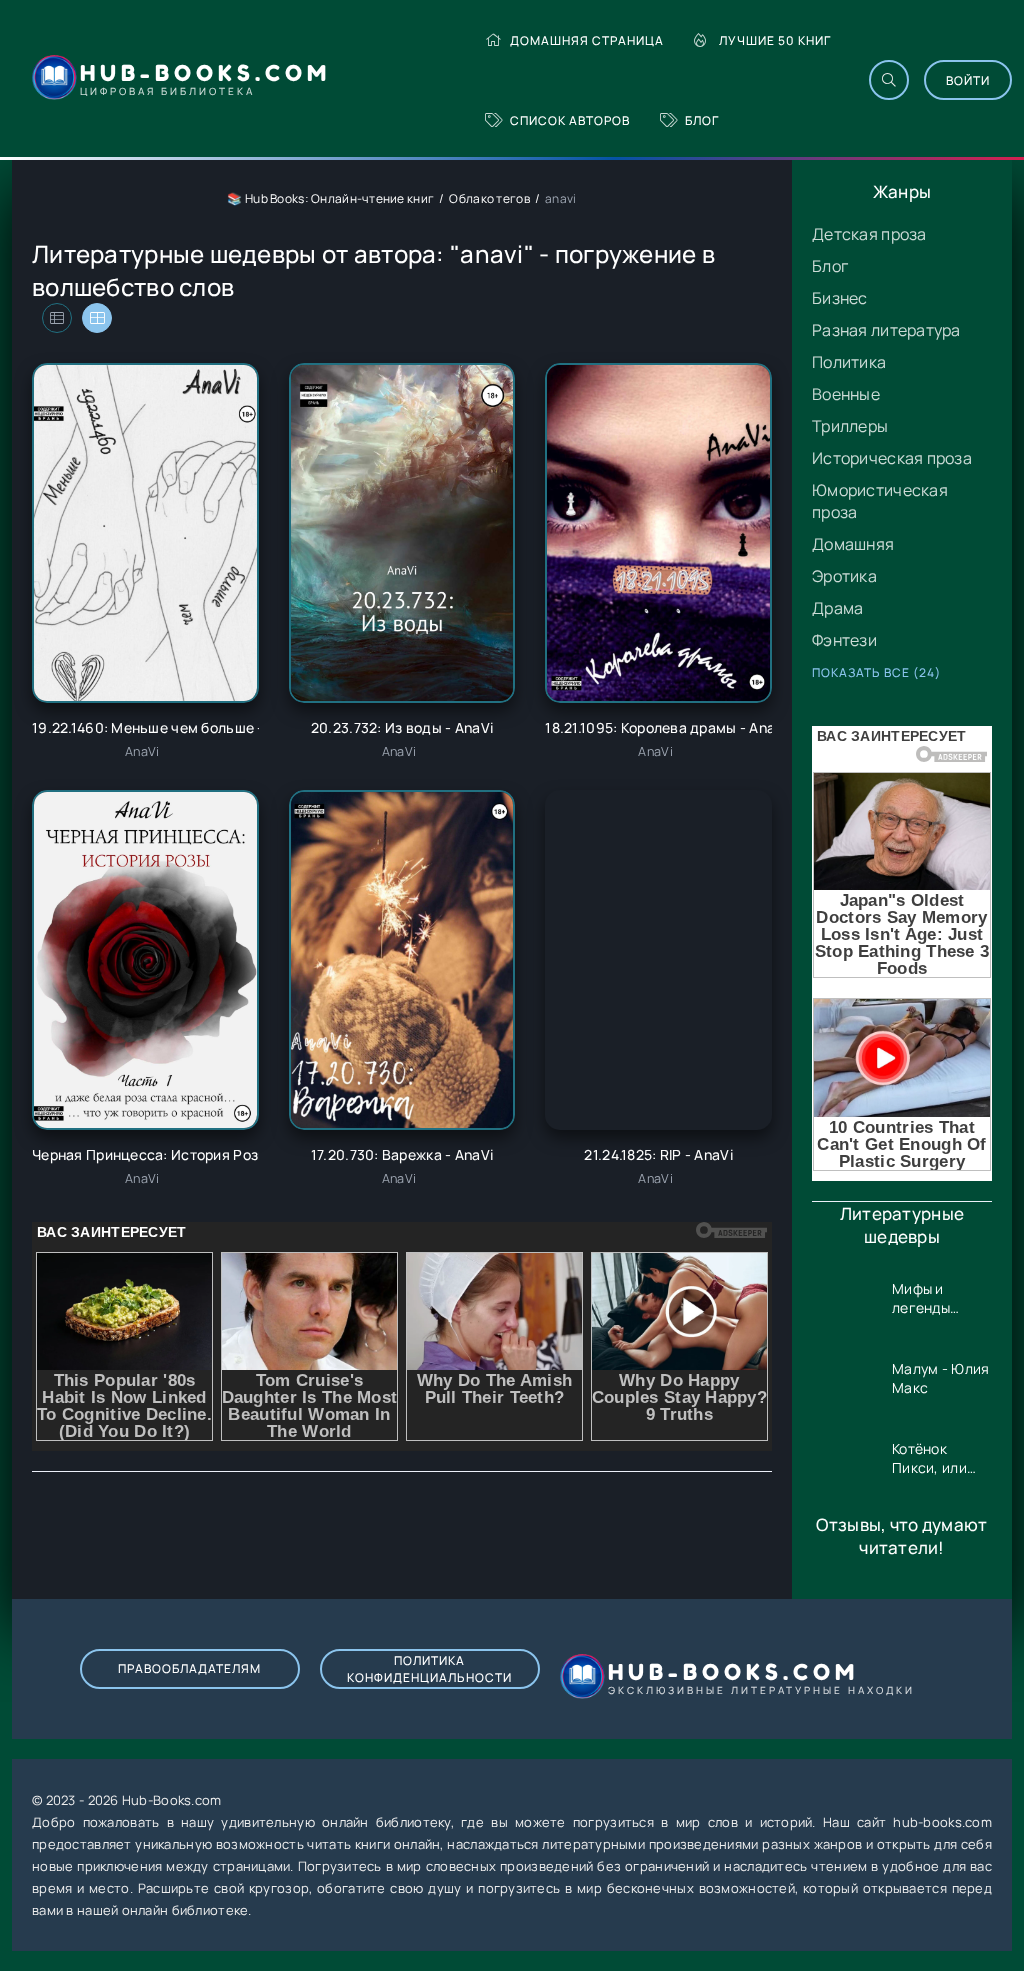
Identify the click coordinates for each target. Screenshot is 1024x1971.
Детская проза (869, 234)
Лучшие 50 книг (775, 40)
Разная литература (886, 330)
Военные (846, 394)
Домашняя (853, 544)
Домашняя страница (587, 40)
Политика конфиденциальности (429, 1669)
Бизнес (840, 298)
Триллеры (850, 426)
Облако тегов (489, 198)
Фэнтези (844, 640)
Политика (849, 362)
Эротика (844, 576)
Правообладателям (189, 1668)
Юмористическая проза (880, 501)
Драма (837, 608)
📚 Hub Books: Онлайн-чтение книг (330, 198)
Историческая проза (892, 458)
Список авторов (570, 120)
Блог (702, 120)
